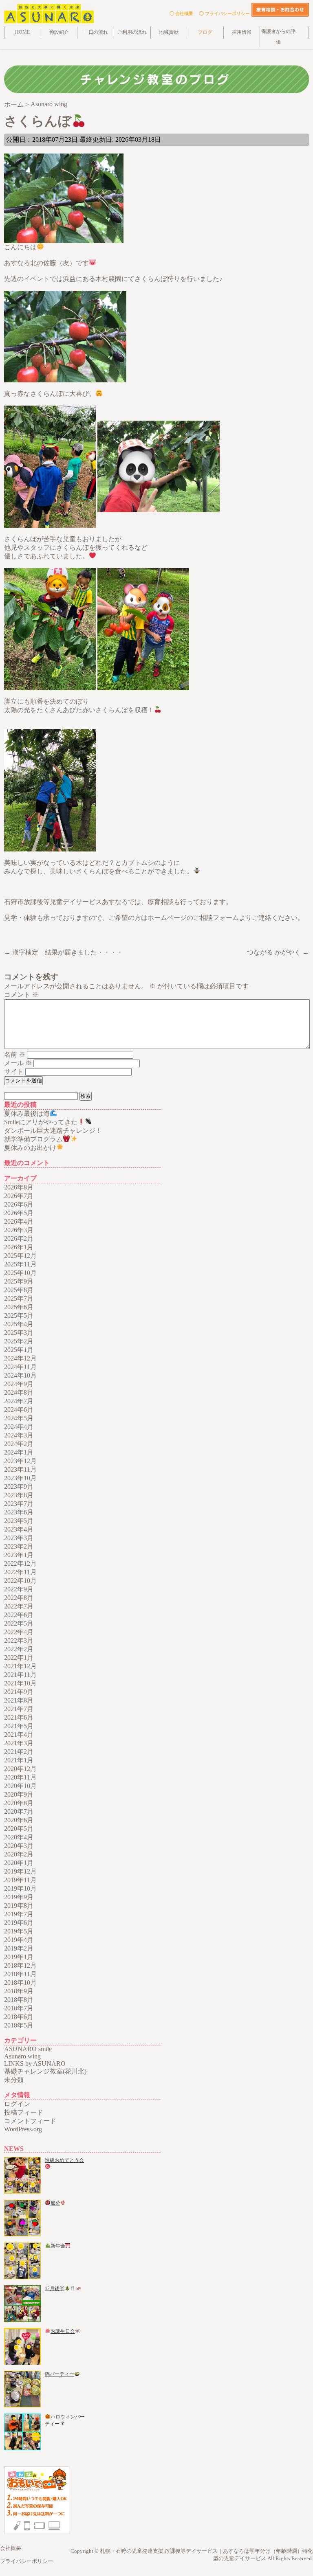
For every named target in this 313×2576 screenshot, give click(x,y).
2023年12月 (20, 1461)
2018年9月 (19, 1991)
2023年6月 (19, 1512)
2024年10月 (20, 1375)
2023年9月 (19, 1487)
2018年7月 (19, 2008)
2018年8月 (19, 2000)
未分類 (14, 2080)
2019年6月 (19, 1923)
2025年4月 (19, 1324)
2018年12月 (20, 1965)
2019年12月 (20, 1871)
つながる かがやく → (278, 952)
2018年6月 (19, 2017)
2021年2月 (19, 1752)
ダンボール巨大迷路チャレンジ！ (53, 1131)
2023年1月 (19, 1555)
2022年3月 (19, 1640)
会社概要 (11, 2548)
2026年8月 (19, 1187)
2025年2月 (19, 1341)
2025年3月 (19, 1333)
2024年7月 (19, 1401)
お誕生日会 (63, 2331)
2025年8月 (19, 1290)
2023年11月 (20, 1469)
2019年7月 (19, 1914)
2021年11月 (20, 1675)
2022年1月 (19, 1658)
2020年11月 (20, 1777)
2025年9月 (19, 1281)
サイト (14, 1072)
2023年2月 (19, 1546)
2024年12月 (20, 1358)
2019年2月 (19, 1948)
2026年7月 (19, 1196)
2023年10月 (20, 1478)
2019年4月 (19, 1940)
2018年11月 (20, 1974)
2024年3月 (19, 1435)
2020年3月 (19, 1846)
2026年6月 (19, 1204)
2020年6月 (19, 1820)
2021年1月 (19, 1760)
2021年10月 (20, 1683)
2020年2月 (19, 1854)
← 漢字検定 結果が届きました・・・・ (64, 952)
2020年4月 (19, 1837)
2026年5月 (19, 1213)
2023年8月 (19, 1495)
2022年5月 (19, 1623)
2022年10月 (20, 1581)
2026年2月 (19, 1239)
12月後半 (55, 2289)
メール (18, 1063)
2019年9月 (19, 1897)
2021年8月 (19, 1700)
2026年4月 (19, 1221)
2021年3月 (19, 1743)
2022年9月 (19, 1589)
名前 (15, 1054)
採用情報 (242, 32)
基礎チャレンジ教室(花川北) (45, 2071)
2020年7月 (19, 1811)
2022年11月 (20, 1572)
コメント (21, 995)
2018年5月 (19, 2025)
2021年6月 (19, 1717)
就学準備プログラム (33, 1139)
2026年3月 (19, 1230)
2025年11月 (20, 1264)
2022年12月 (20, 1563)
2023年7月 (19, 1504)
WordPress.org (23, 2129)
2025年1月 (19, 1350)
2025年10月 (20, 1273)
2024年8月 (19, 1392)
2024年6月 (19, 1410)
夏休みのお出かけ (30, 1148)
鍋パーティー (60, 2374)
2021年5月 (19, 1726)
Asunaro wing (22, 2056)
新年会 (58, 2246)
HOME (22, 32)
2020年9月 (19, 1794)
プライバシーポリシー (26, 2561)
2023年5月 (19, 1521)
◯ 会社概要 (181, 13)
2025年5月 (19, 1315)
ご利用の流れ (132, 32)
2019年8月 (19, 1906)
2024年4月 (19, 1427)
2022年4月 (19, 1632)
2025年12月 (20, 1256)
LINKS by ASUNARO (35, 2064)
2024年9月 (19, 1384)
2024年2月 (19, 1444)
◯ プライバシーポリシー (225, 13)
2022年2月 (19, 1649)
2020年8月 (19, 1803)
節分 (55, 2203)
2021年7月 (19, 1709)
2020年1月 (19, 1863)
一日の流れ (96, 32)
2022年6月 (19, 1615)
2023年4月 (19, 1529)
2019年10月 (20, 1888)
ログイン (17, 2104)
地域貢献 (169, 32)
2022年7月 (19, 1606)
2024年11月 (20, 1367)
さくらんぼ (38, 121)
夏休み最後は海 (27, 1114)
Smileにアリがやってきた (41, 1122)
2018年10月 (20, 1982)
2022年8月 (19, 1598)
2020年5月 (19, 1829)
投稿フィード (24, 2112)
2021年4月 (19, 1735)
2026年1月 (19, 1247)
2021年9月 (19, 1692)
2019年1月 (19, 1957)
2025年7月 (19, 1298)
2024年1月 (19, 1452)
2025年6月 (19, 1307)
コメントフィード (30, 2121)
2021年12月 (20, 1666)
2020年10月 (20, 1786)
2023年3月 (19, 1538)
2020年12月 (20, 1769)
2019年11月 (20, 1880)
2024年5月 (19, 1418)
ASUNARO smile (28, 2049)
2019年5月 (19, 1931)
